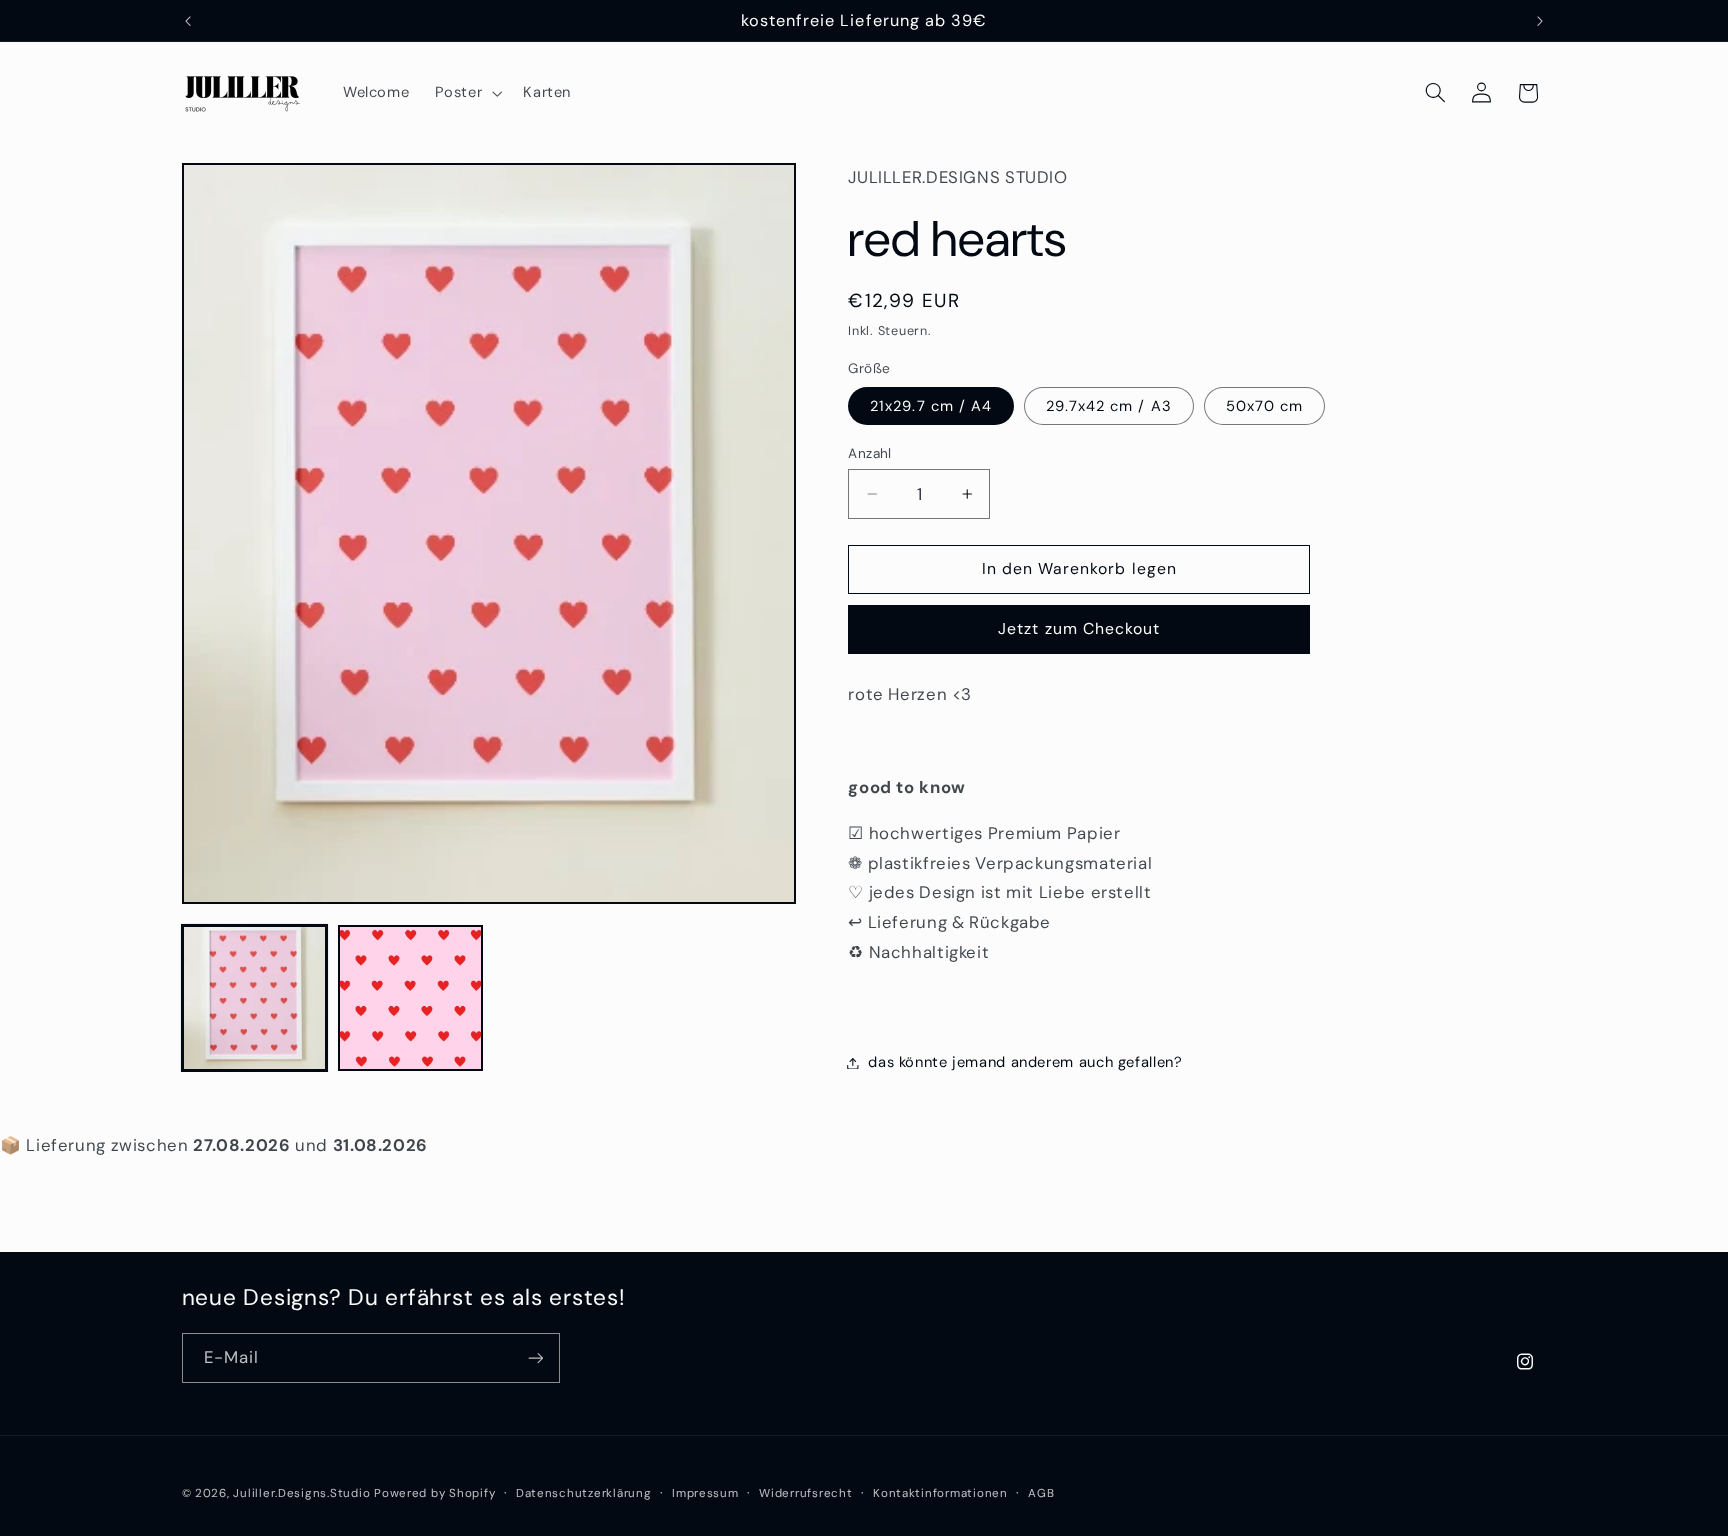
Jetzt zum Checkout (1079, 628)
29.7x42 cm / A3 (1109, 406)
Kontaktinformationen (940, 1493)
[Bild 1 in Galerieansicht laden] (255, 998)
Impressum (705, 1493)
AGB (1041, 1493)
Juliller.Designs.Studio (301, 1493)
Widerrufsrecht (805, 1493)
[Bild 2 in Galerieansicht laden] (411, 998)
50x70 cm (1264, 406)
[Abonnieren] (535, 1357)
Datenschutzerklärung (584, 1493)
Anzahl (870, 453)
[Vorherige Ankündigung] (188, 21)
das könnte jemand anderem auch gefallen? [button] (1025, 1062)
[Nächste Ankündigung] (1540, 21)
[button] (466, 93)
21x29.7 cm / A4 (931, 406)
